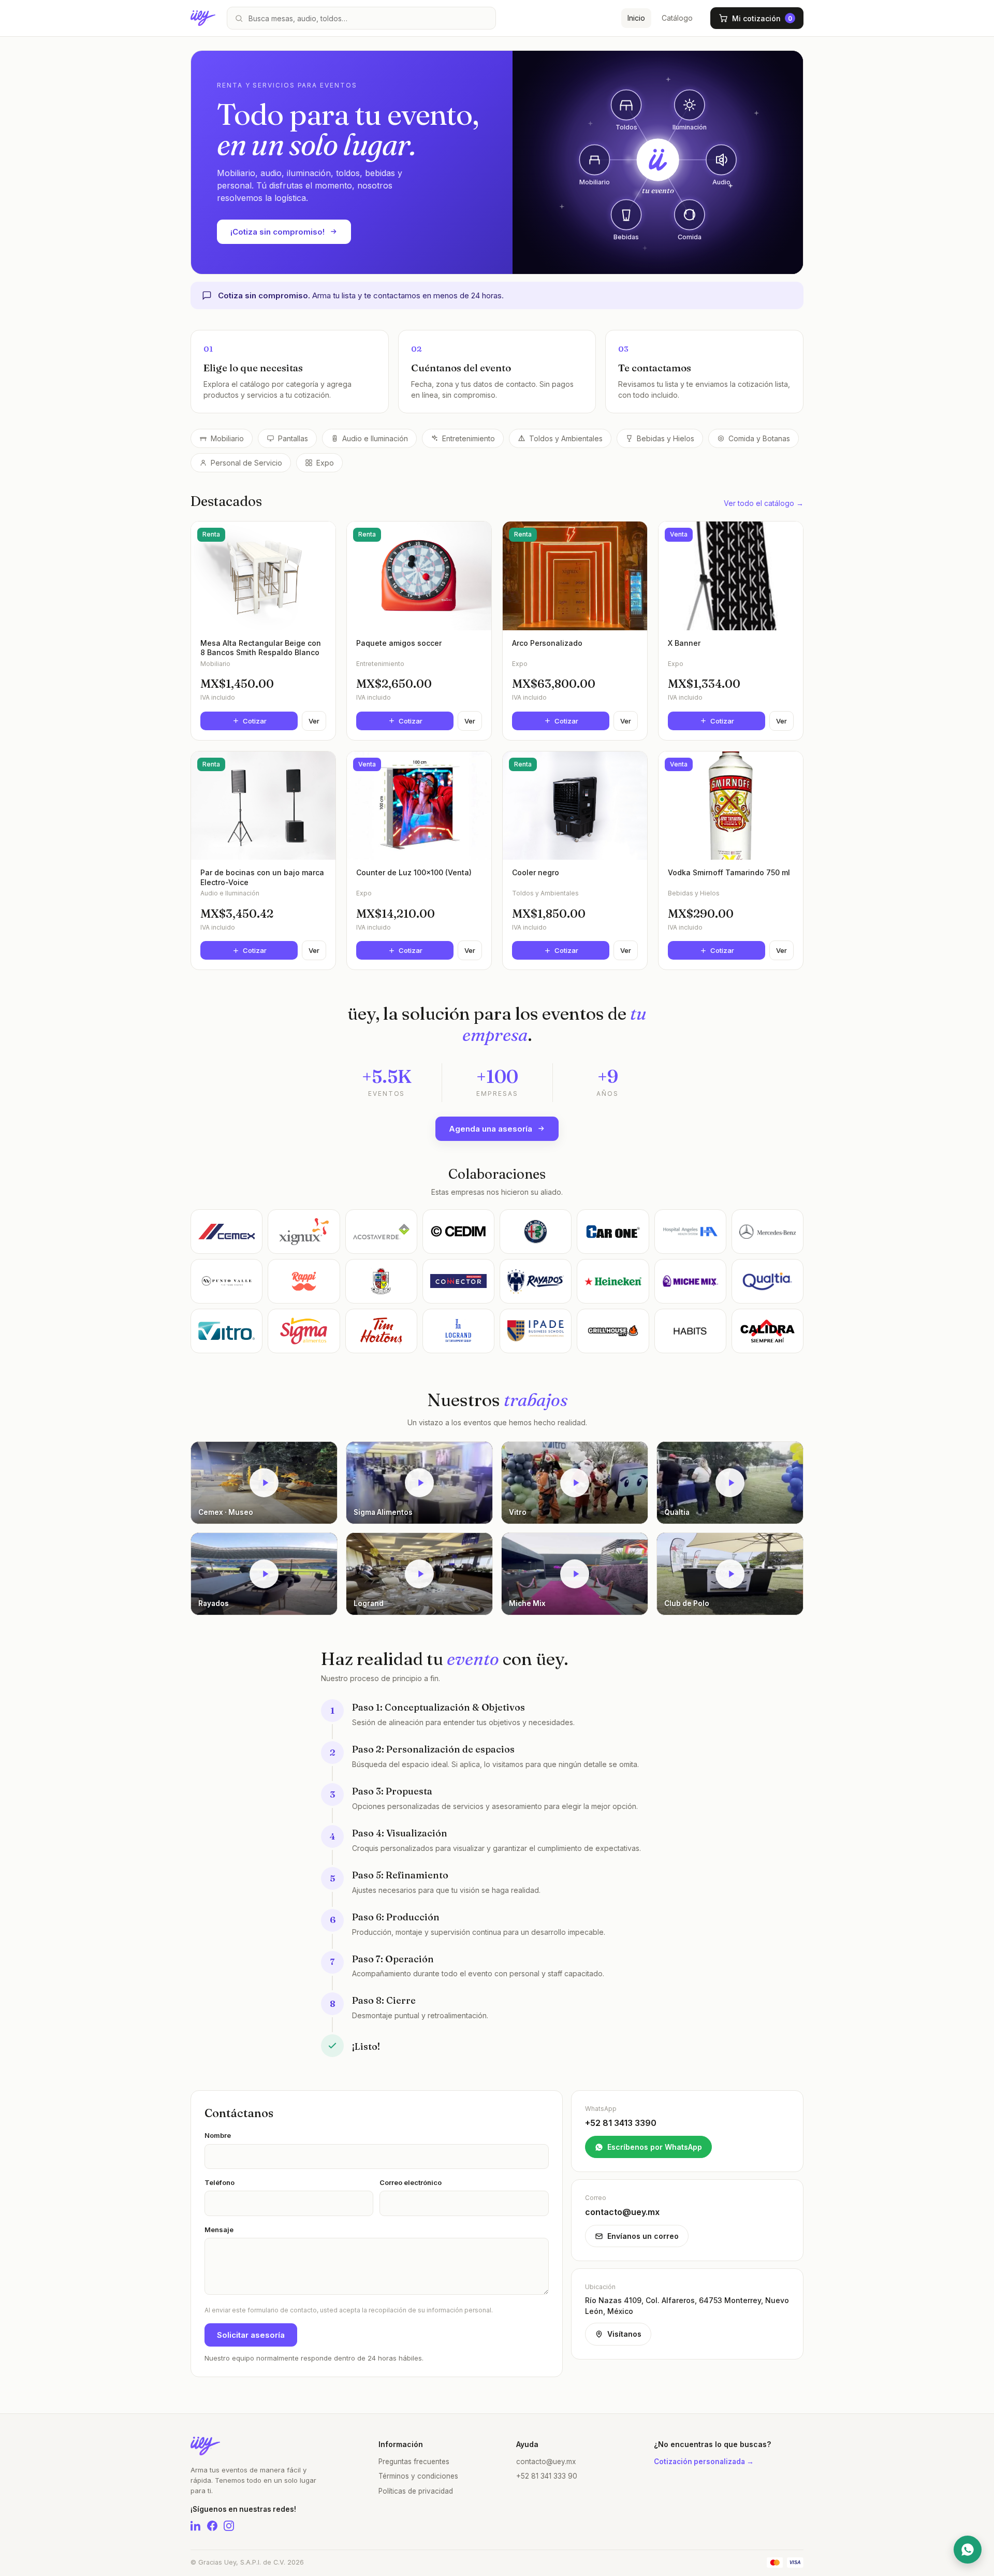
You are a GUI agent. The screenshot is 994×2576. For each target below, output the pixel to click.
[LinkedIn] (196, 2526)
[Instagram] (229, 2526)
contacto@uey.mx (546, 2462)
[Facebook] (212, 2526)
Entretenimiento (469, 438)
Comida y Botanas (759, 438)
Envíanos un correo (643, 2236)
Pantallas (293, 438)
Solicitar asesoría (251, 2335)
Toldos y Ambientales (566, 438)
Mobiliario (227, 438)
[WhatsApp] (968, 2550)
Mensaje (219, 2230)
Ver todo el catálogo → (764, 503)
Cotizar (255, 721)
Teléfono (220, 2182)
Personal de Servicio (246, 463)
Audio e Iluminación (375, 438)
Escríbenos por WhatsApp (655, 2147)
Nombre (218, 2135)
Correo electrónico (411, 2182)
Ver (314, 721)
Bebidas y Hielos (666, 438)
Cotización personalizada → (704, 2462)
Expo (325, 463)
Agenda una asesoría (491, 1129)
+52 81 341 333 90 (547, 2476)
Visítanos (624, 2334)
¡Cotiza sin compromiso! (277, 232)
